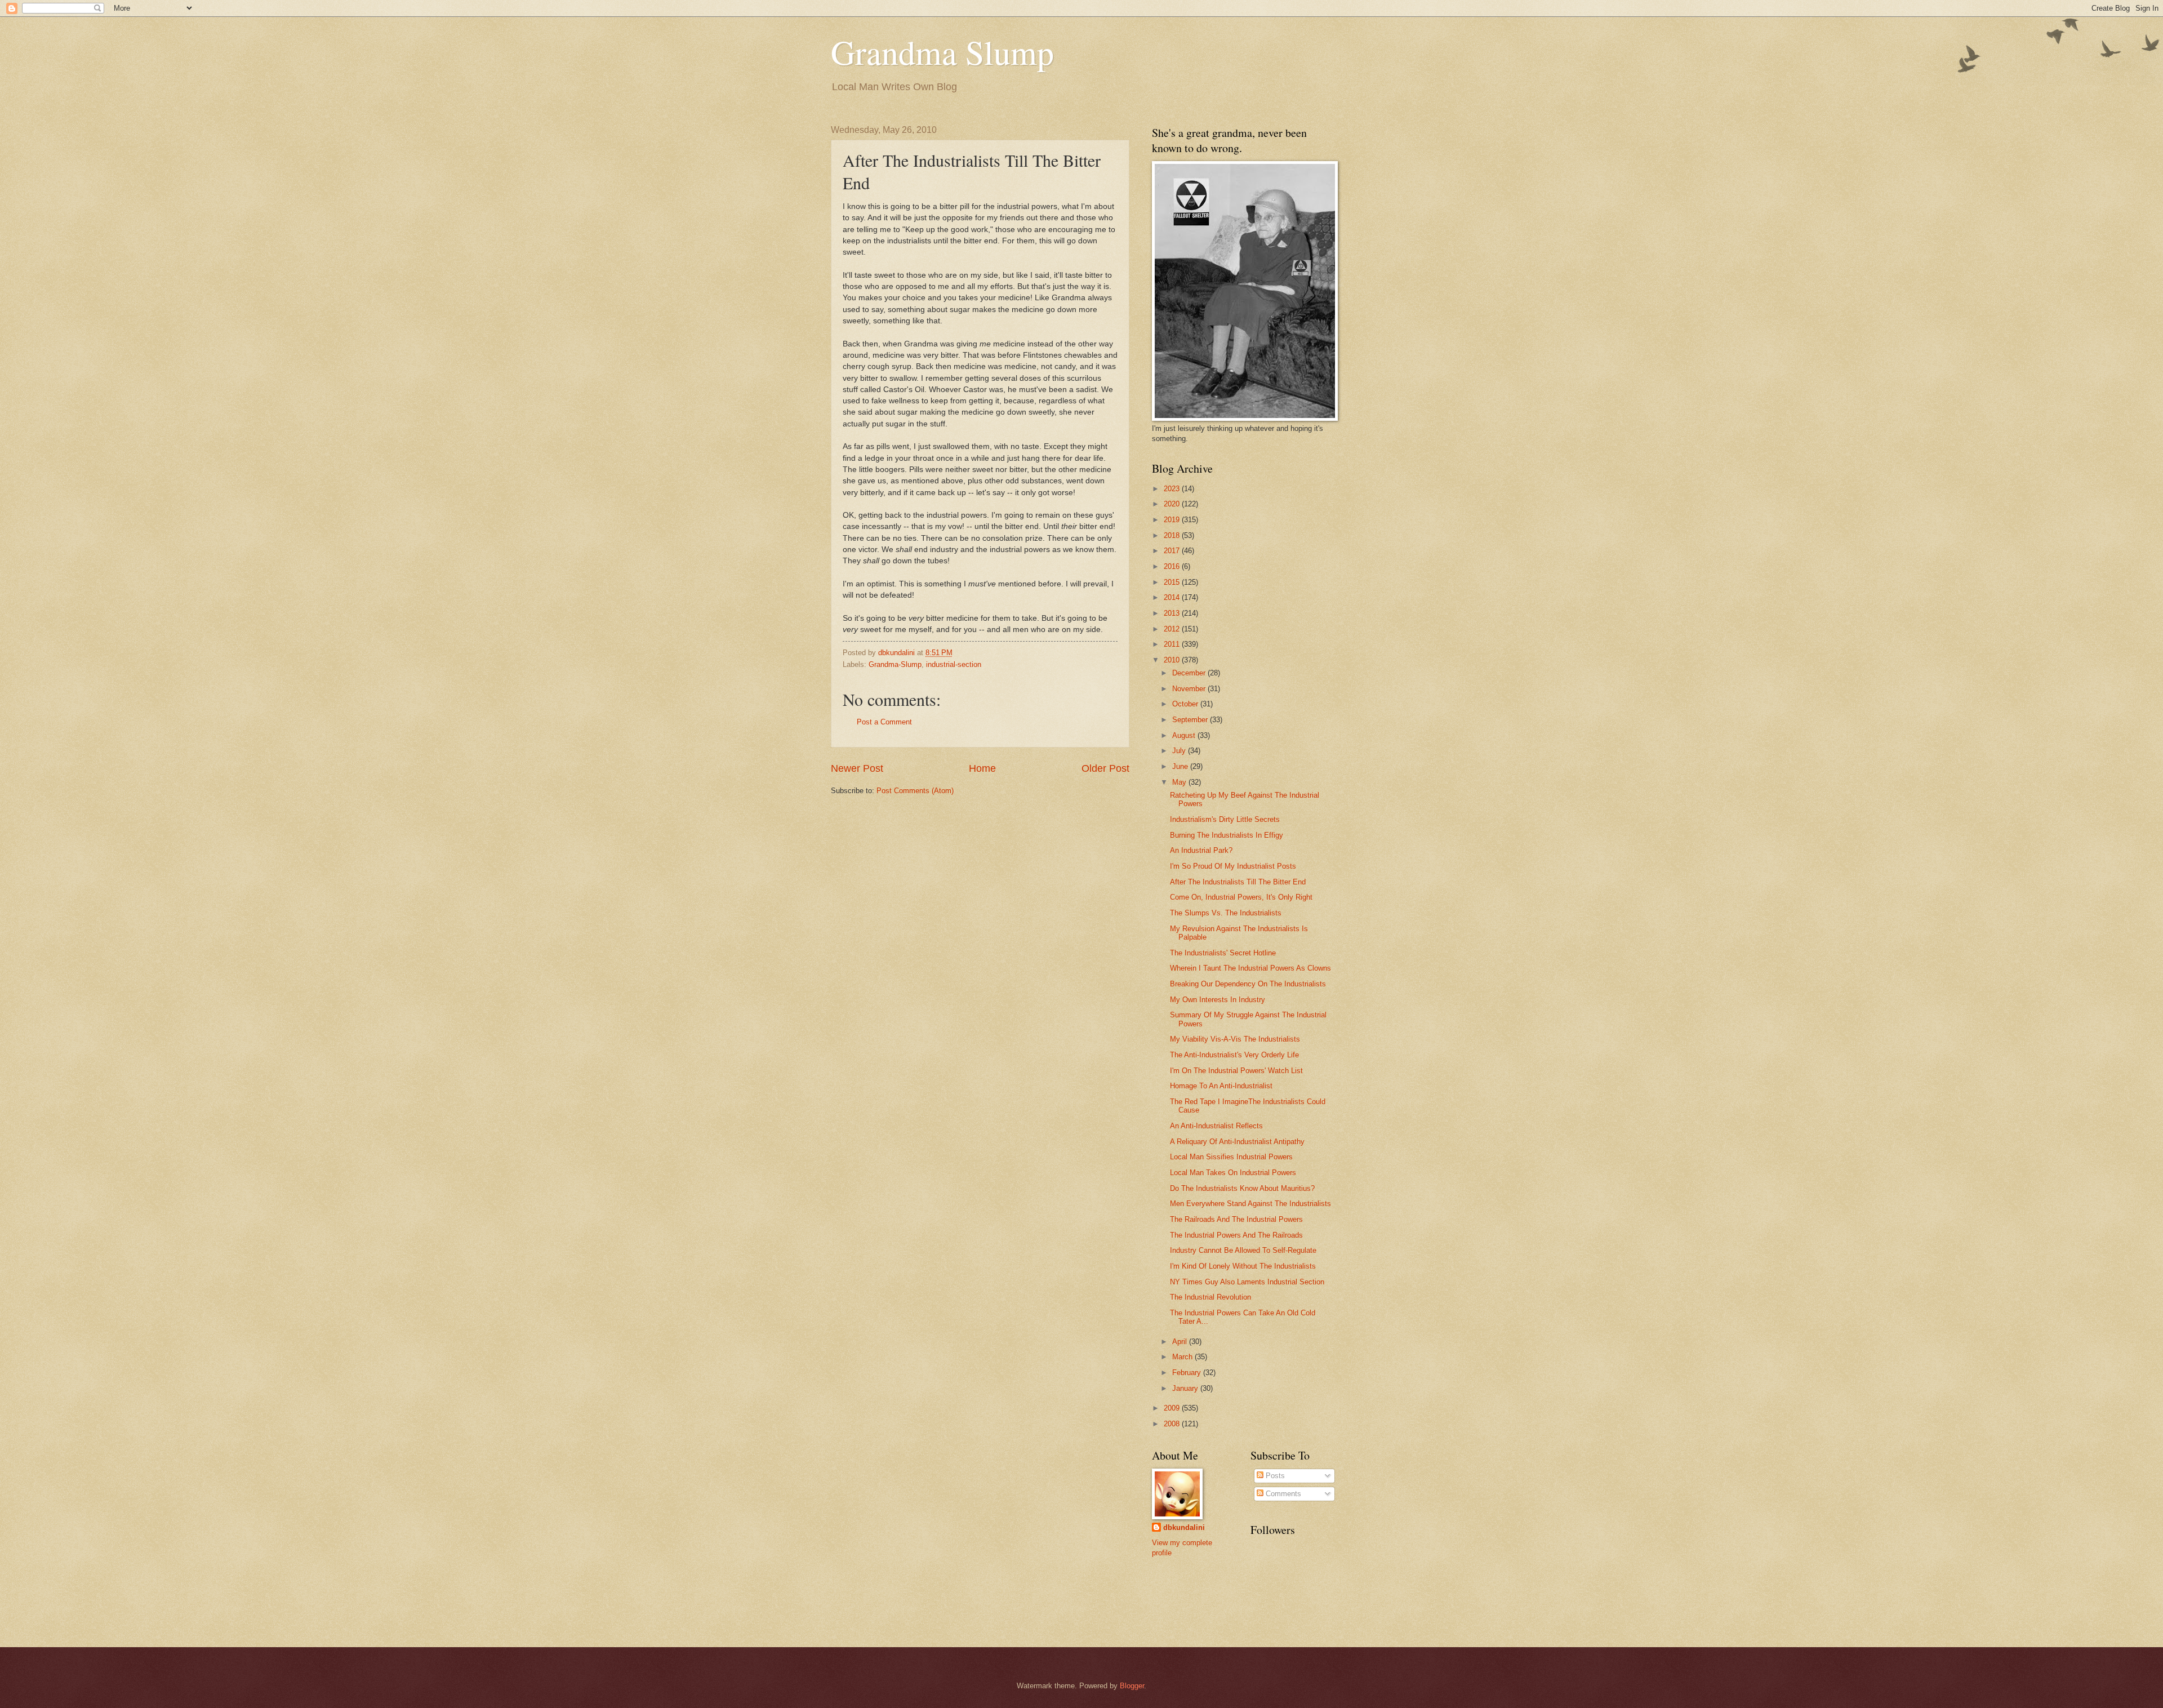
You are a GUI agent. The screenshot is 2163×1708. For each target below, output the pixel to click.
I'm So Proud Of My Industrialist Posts (1233, 866)
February (1188, 1373)
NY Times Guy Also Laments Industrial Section (1247, 1282)
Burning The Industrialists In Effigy (1227, 835)
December (1190, 673)
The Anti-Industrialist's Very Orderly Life (1234, 1055)
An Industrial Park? (1201, 850)
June (1181, 766)
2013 (1173, 613)
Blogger (1132, 1686)
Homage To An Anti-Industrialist (1221, 1086)
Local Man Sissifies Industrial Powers (1231, 1157)
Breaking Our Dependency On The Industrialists (1248, 984)
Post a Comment (884, 722)
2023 (1173, 489)
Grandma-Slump (895, 664)
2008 (1173, 1424)
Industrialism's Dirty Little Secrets (1225, 819)
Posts (1274, 1476)
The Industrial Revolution (1210, 1297)
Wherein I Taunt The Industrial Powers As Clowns (1250, 968)
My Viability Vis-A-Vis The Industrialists (1235, 1039)
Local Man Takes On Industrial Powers (1233, 1173)
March (1183, 1357)
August (1185, 735)
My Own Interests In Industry (1218, 1000)
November (1190, 689)
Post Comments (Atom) (915, 791)
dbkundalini (1184, 1527)
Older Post (1105, 768)
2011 (1173, 644)
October (1186, 704)
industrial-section (954, 664)
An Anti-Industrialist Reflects (1216, 1126)
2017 (1173, 551)
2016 (1173, 566)
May (1180, 782)
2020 (1173, 504)
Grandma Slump (942, 52)
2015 (1173, 582)
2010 (1173, 660)
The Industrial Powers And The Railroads (1236, 1235)
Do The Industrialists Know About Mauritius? (1242, 1188)
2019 (1173, 520)
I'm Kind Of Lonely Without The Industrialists (1243, 1266)
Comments (1282, 1494)
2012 (1173, 629)
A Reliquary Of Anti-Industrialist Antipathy (1237, 1142)
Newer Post (857, 768)
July (1180, 751)
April (1181, 1342)
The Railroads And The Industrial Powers (1236, 1219)
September (1191, 720)
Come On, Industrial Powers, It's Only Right (1241, 897)
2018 (1173, 535)
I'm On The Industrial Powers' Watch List (1236, 1071)
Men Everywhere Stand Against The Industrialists (1250, 1204)
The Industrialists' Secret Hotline (1223, 953)
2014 (1173, 597)
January (1186, 1388)
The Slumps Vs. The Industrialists (1226, 913)
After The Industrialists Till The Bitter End (1238, 882)
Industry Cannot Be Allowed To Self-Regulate (1243, 1250)
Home (982, 768)
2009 (1173, 1408)
